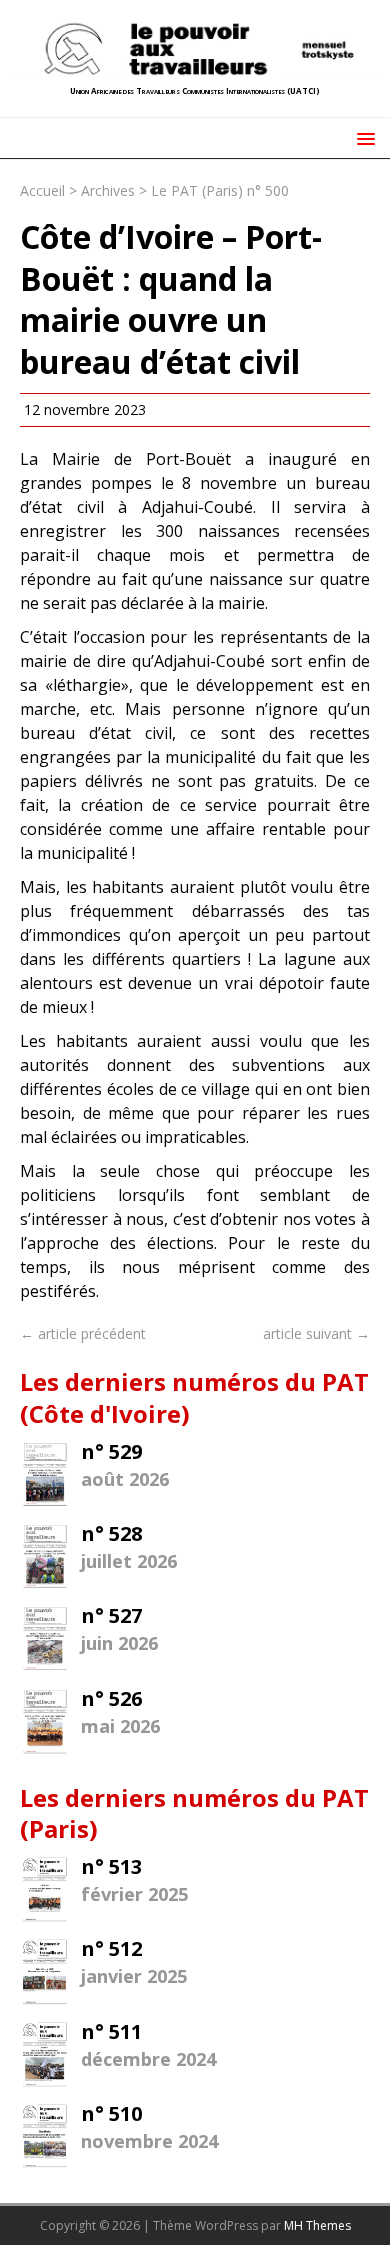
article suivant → (316, 1333)
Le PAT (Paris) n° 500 (220, 190)
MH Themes (317, 2225)
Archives (108, 190)
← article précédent (83, 1333)
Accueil (42, 190)
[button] (362, 137)
